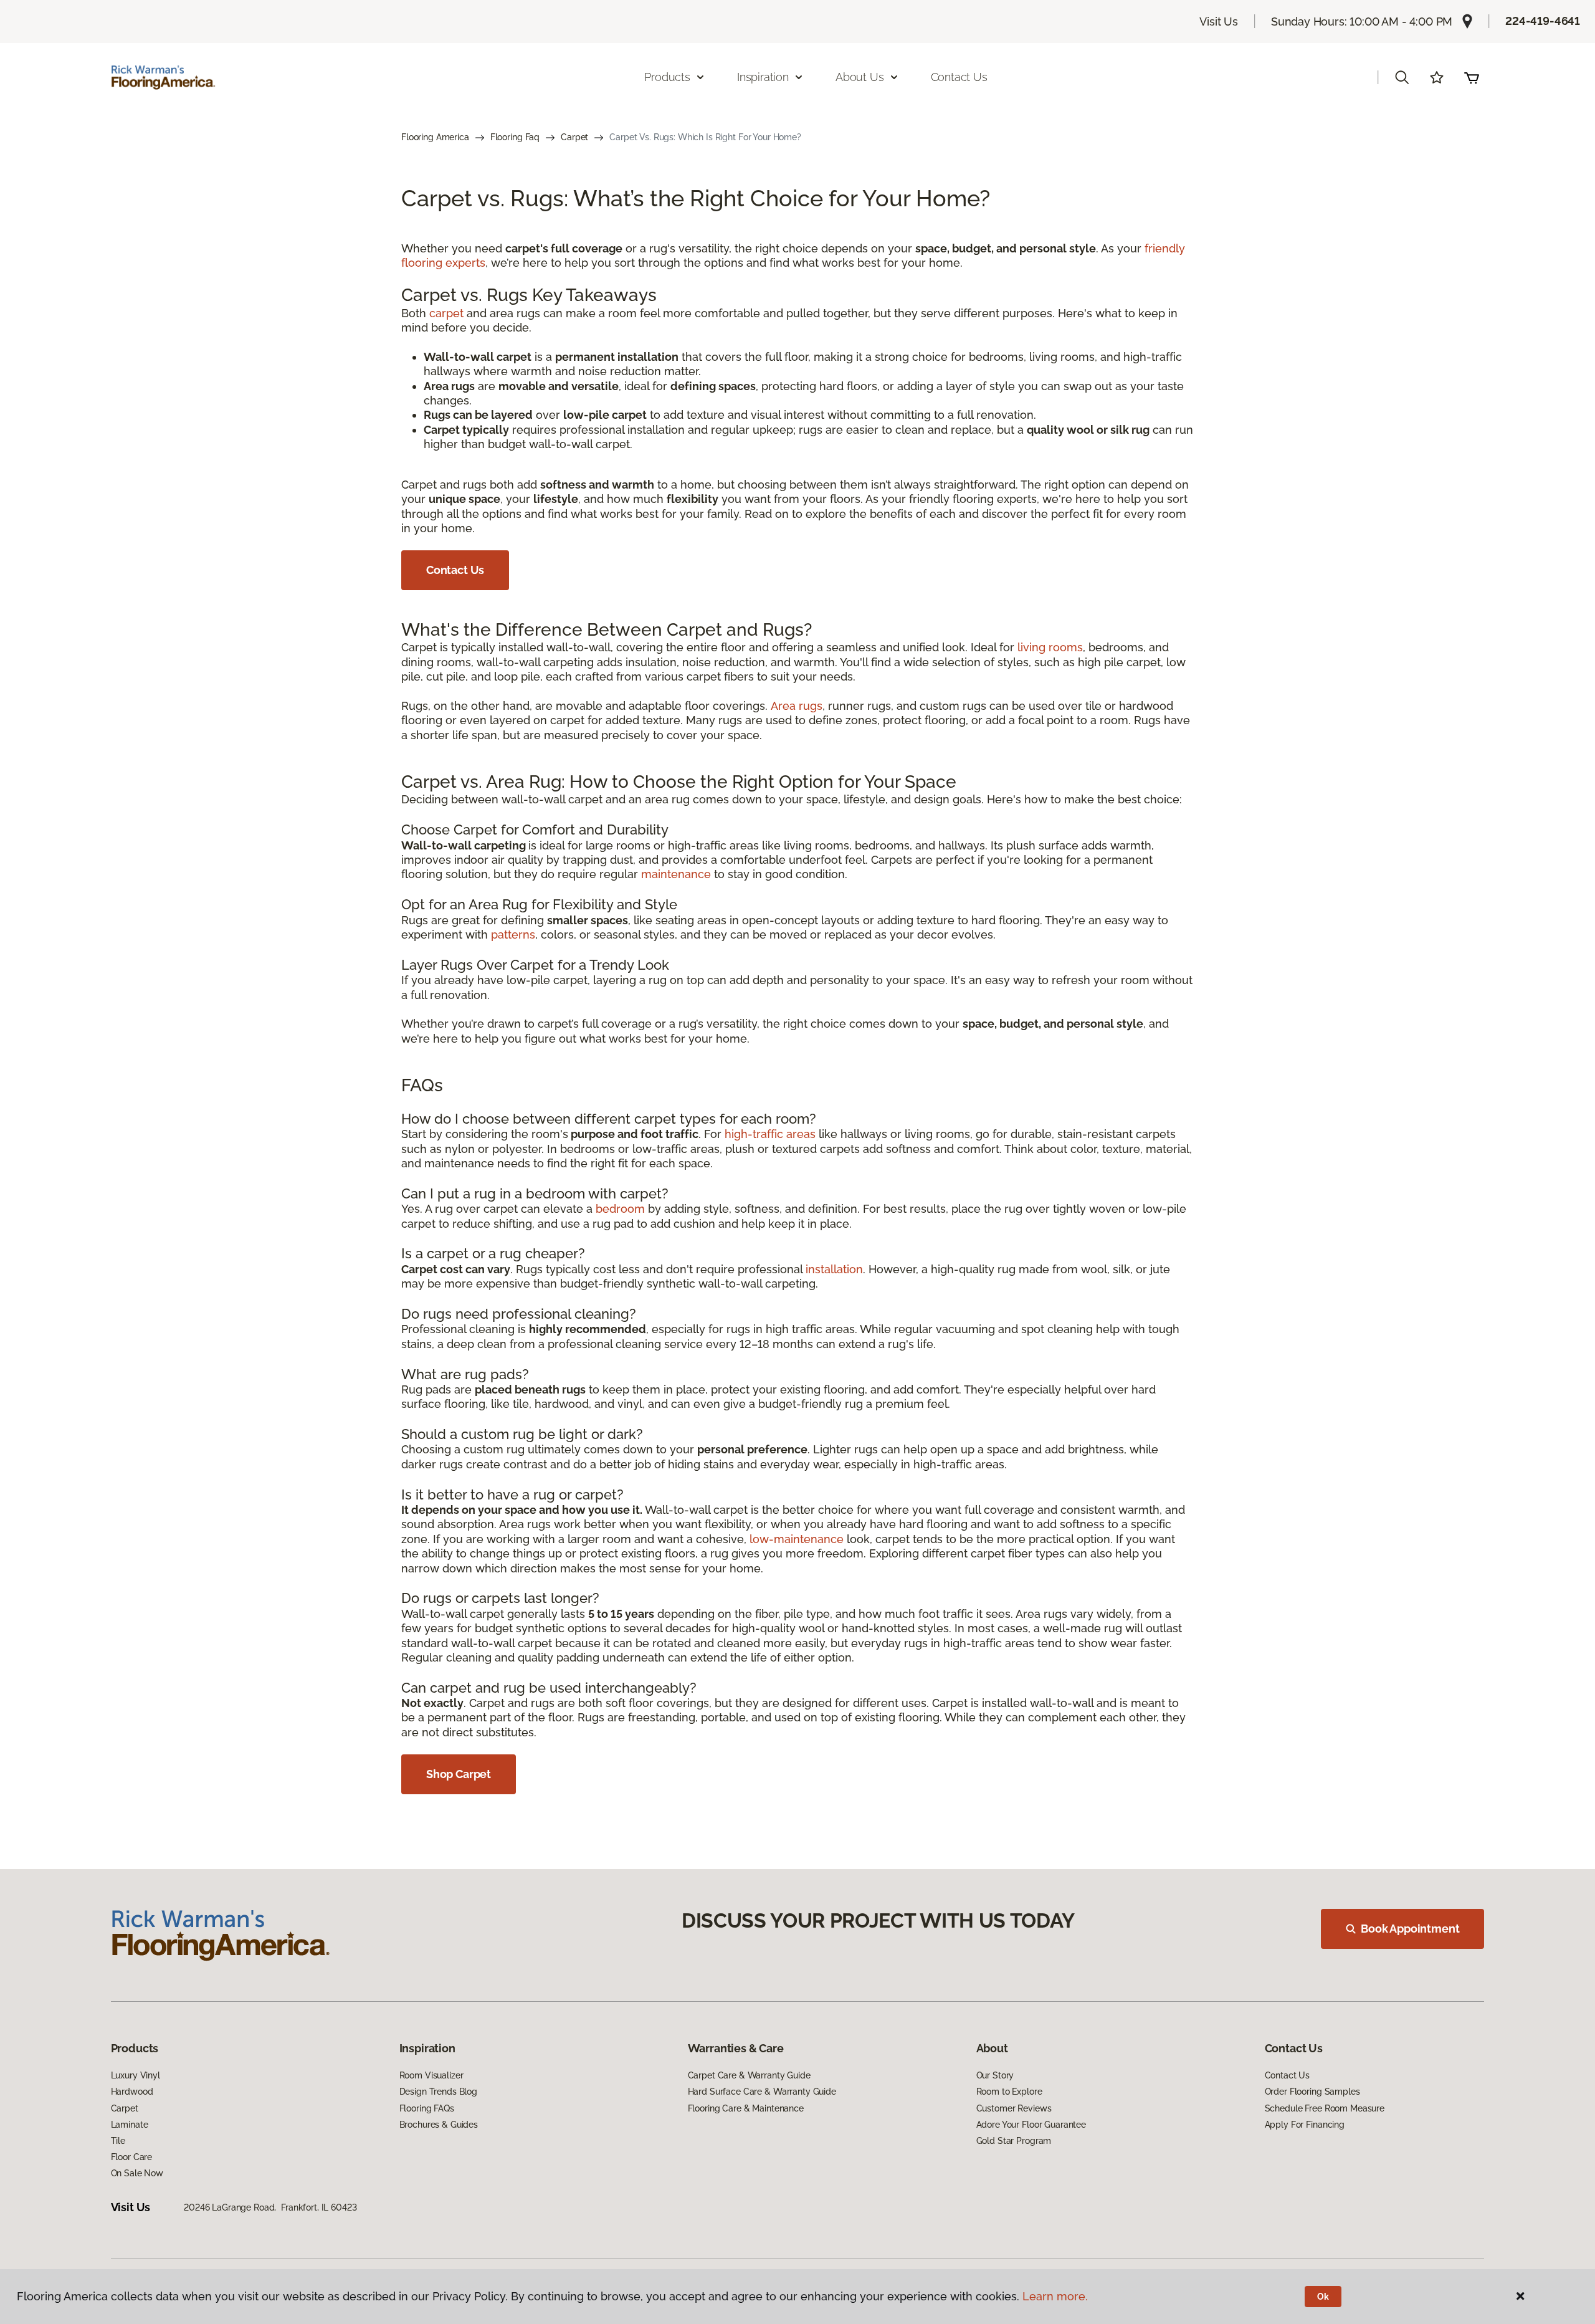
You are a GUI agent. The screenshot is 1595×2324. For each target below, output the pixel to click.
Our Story (995, 2075)
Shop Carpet (459, 1774)
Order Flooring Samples (1312, 2092)
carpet (446, 313)
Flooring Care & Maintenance (746, 2108)
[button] (1402, 77)
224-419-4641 (1543, 21)
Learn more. (1055, 2296)
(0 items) (1472, 77)
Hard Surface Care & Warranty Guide (762, 2092)
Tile (118, 2141)
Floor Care (132, 2157)
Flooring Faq (515, 137)
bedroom (620, 1209)
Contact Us (959, 77)
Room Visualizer (431, 2075)
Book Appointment (1410, 1929)
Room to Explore (1009, 2092)
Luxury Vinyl (136, 2075)
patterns (513, 935)
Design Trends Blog (438, 2092)
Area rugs (797, 706)
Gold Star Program (1014, 2141)
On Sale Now (137, 2173)
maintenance (676, 874)
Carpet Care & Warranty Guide (749, 2075)
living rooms (1050, 647)
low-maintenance (797, 1539)
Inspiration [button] (763, 77)
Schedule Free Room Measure (1325, 2108)
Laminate (130, 2125)
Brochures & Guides (439, 2125)
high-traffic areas (770, 1134)
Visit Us (1219, 22)
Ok (1323, 2297)
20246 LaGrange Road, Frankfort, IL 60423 (270, 2207)
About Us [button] (860, 77)
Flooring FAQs (427, 2108)
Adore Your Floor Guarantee (1031, 2125)
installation (834, 1269)
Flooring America (435, 137)
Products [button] (667, 77)
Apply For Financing (1305, 2125)
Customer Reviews (1014, 2108)
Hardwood (132, 2092)
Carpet (574, 137)
